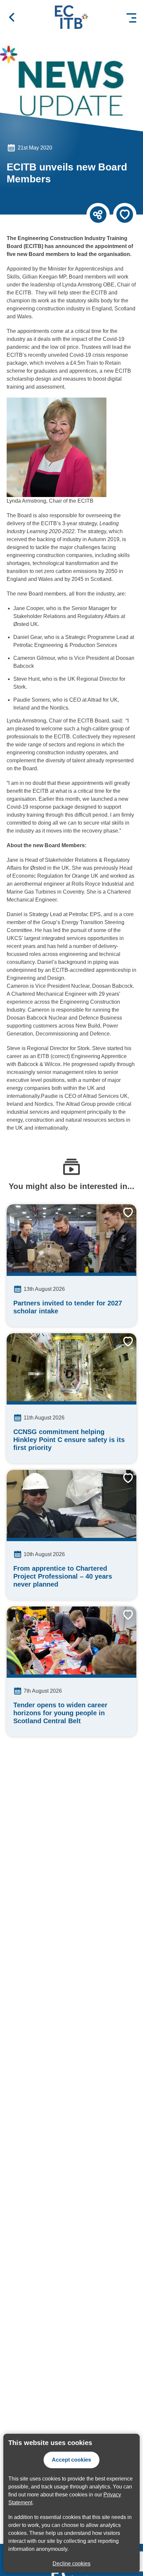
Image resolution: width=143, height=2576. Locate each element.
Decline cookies (71, 2564)
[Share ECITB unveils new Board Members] (98, 215)
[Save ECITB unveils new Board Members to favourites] (125, 215)
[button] (12, 17)
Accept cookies (71, 2460)
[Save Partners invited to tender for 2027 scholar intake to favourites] (123, 1218)
